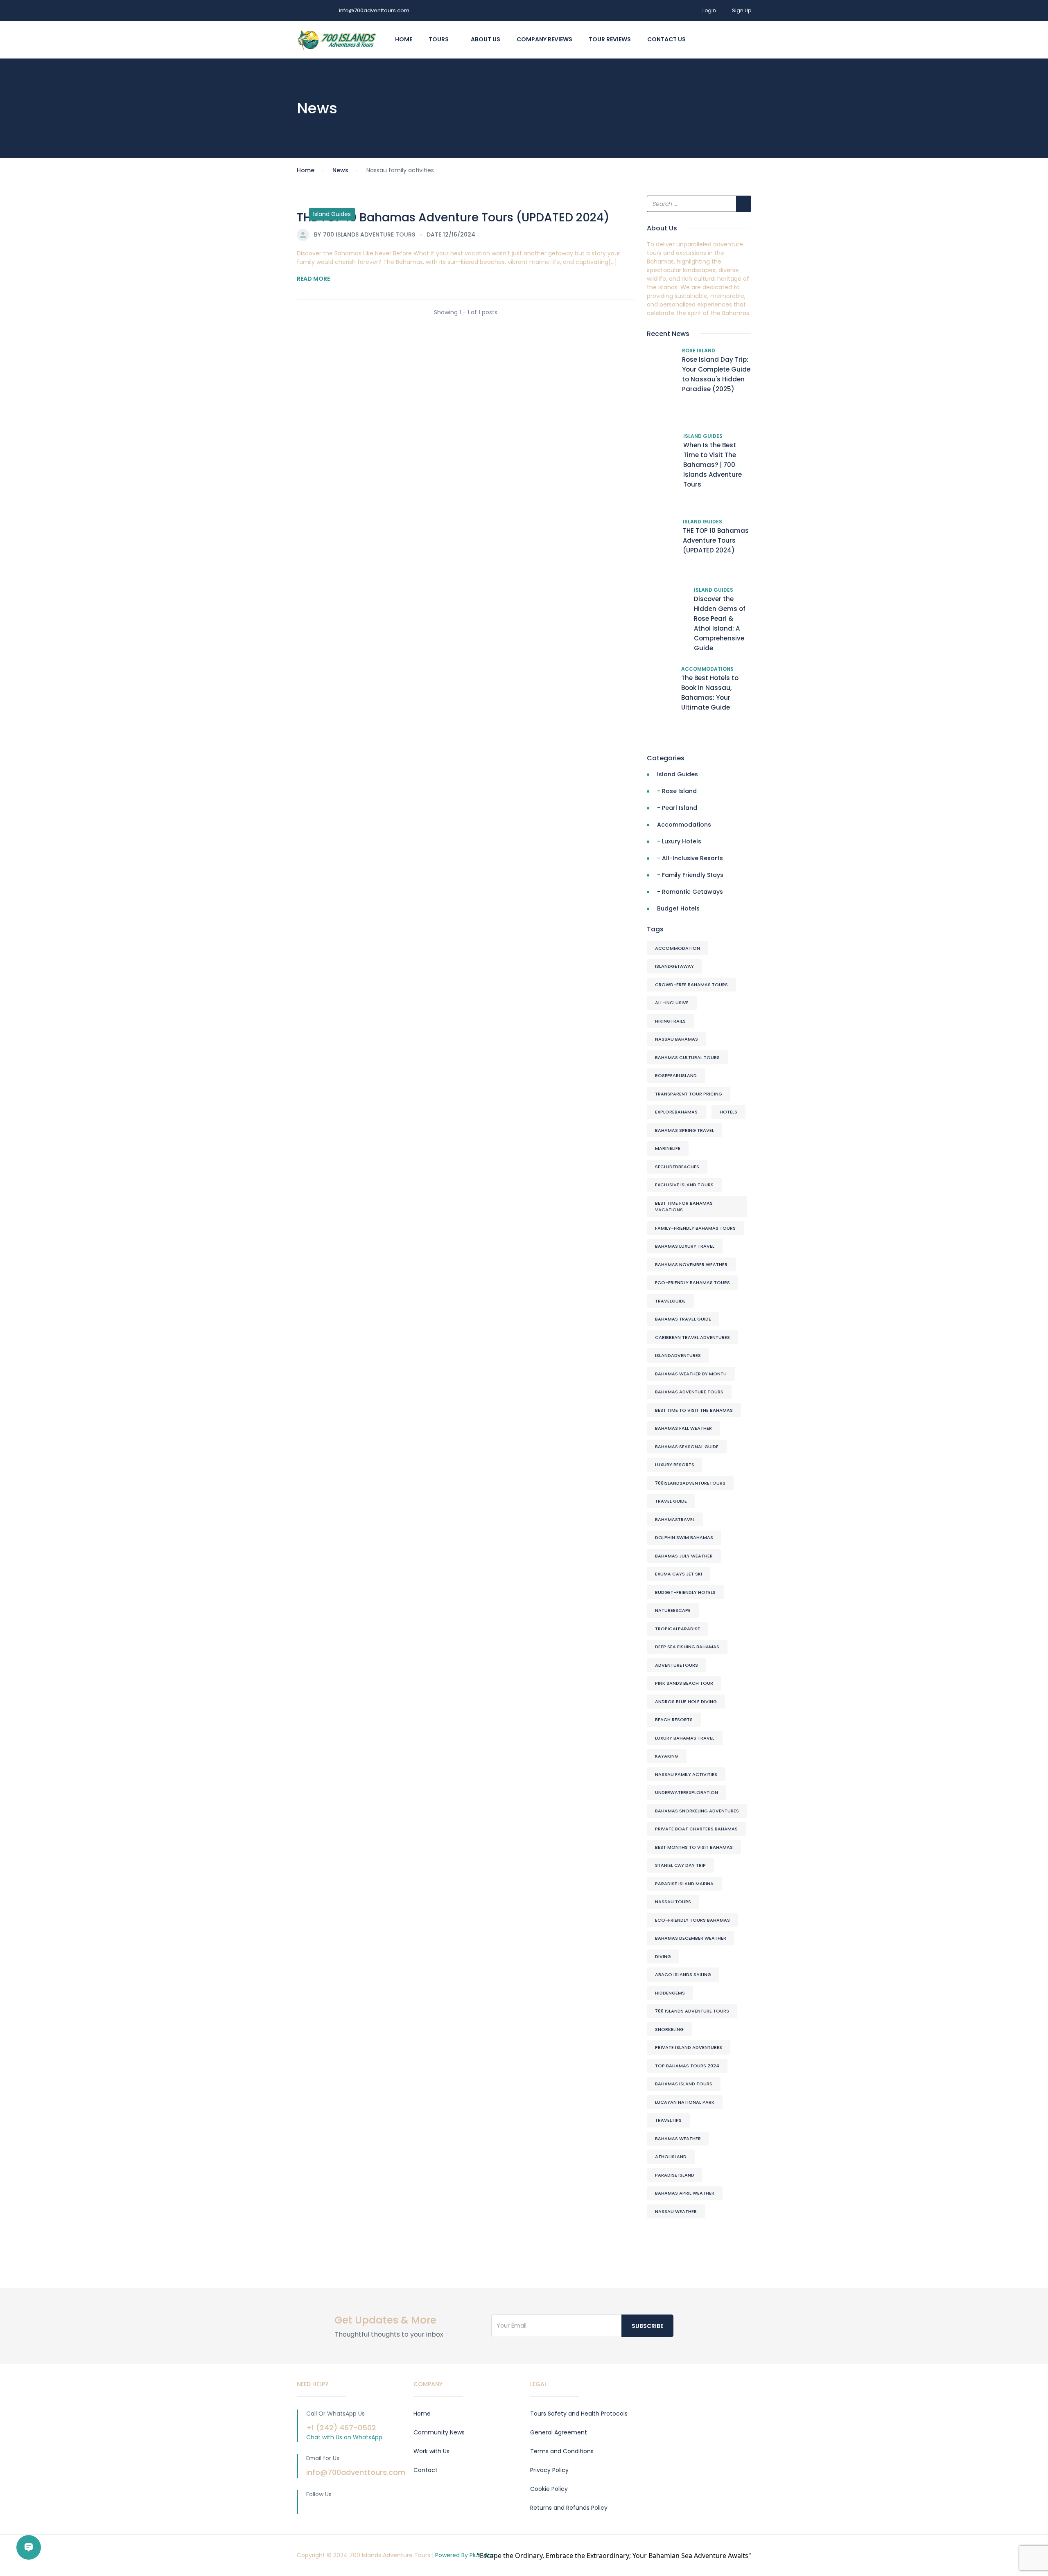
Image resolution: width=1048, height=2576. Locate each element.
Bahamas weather (678, 2139)
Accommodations (707, 669)
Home (306, 170)
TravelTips (668, 2120)
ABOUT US (486, 39)
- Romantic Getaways (690, 892)
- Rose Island (677, 791)
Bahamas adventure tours (689, 1392)
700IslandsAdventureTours (690, 1483)
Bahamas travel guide (683, 1319)
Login (709, 10)
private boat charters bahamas (696, 1829)
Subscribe (647, 2326)
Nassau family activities (686, 1774)
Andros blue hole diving (686, 1702)
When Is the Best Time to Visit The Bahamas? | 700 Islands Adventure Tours (713, 465)
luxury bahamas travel (685, 1738)
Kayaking (667, 1756)
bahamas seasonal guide (687, 1447)
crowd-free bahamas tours (691, 985)
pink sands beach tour (684, 1683)
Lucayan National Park (685, 2102)
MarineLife (668, 1148)
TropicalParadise (678, 1629)
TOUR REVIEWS (610, 39)
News (340, 170)
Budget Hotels (678, 908)
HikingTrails (670, 1021)
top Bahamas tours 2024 (687, 2066)
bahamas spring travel (684, 1130)
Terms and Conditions (562, 2451)
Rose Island (699, 350)
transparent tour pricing (689, 1094)
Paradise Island (675, 2175)
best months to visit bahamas (694, 1847)
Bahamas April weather (685, 2193)
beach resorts (674, 1720)
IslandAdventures (678, 1355)
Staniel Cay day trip (680, 1865)
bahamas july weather (684, 1556)
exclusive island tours (684, 1185)
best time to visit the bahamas (694, 1410)
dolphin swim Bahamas (684, 1537)
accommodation (678, 948)
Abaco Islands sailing (683, 1974)
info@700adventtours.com (374, 10)
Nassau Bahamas (676, 1039)
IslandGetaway (674, 966)
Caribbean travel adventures (692, 1337)
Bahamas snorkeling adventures (697, 1811)
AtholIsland (671, 2157)
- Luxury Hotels (679, 841)
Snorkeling (669, 2029)
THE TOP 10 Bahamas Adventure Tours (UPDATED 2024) (453, 217)
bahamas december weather (691, 1938)
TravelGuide (670, 1301)
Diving (663, 1956)
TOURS (439, 39)
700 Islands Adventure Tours (692, 2011)
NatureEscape (673, 1610)
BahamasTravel (675, 1519)
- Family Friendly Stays (690, 875)
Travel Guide (671, 1501)
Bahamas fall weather (683, 1428)
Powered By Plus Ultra (465, 2555)
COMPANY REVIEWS (544, 39)
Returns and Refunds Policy (569, 2508)
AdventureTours (676, 1665)
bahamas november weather (691, 1264)
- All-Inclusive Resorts (690, 858)
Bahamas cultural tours (687, 1057)
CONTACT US (666, 39)
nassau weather (676, 2211)
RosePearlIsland (676, 1075)
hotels (728, 1112)
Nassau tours (673, 1902)
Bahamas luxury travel (685, 1246)
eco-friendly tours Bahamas (692, 1920)
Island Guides (332, 214)
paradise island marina (684, 1884)
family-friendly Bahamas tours (695, 1228)
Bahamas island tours (684, 2084)
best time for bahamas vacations (684, 1207)
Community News (439, 2432)
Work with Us (431, 2451)
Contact (426, 2470)
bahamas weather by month (691, 1374)
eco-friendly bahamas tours (692, 1282)
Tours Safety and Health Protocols (579, 2414)
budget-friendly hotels (685, 1592)
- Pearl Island (677, 808)
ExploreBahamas (676, 1112)
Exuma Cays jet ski (679, 1574)
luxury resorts (675, 1465)
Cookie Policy (549, 2489)
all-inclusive (672, 1003)
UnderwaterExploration (687, 1792)
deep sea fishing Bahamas (687, 1647)
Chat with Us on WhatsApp (344, 2437)
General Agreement (559, 2432)
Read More (313, 279)
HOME (404, 39)
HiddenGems (670, 1993)
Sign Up (742, 10)
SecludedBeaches (677, 1167)
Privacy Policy (549, 2470)
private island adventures (689, 2047)
